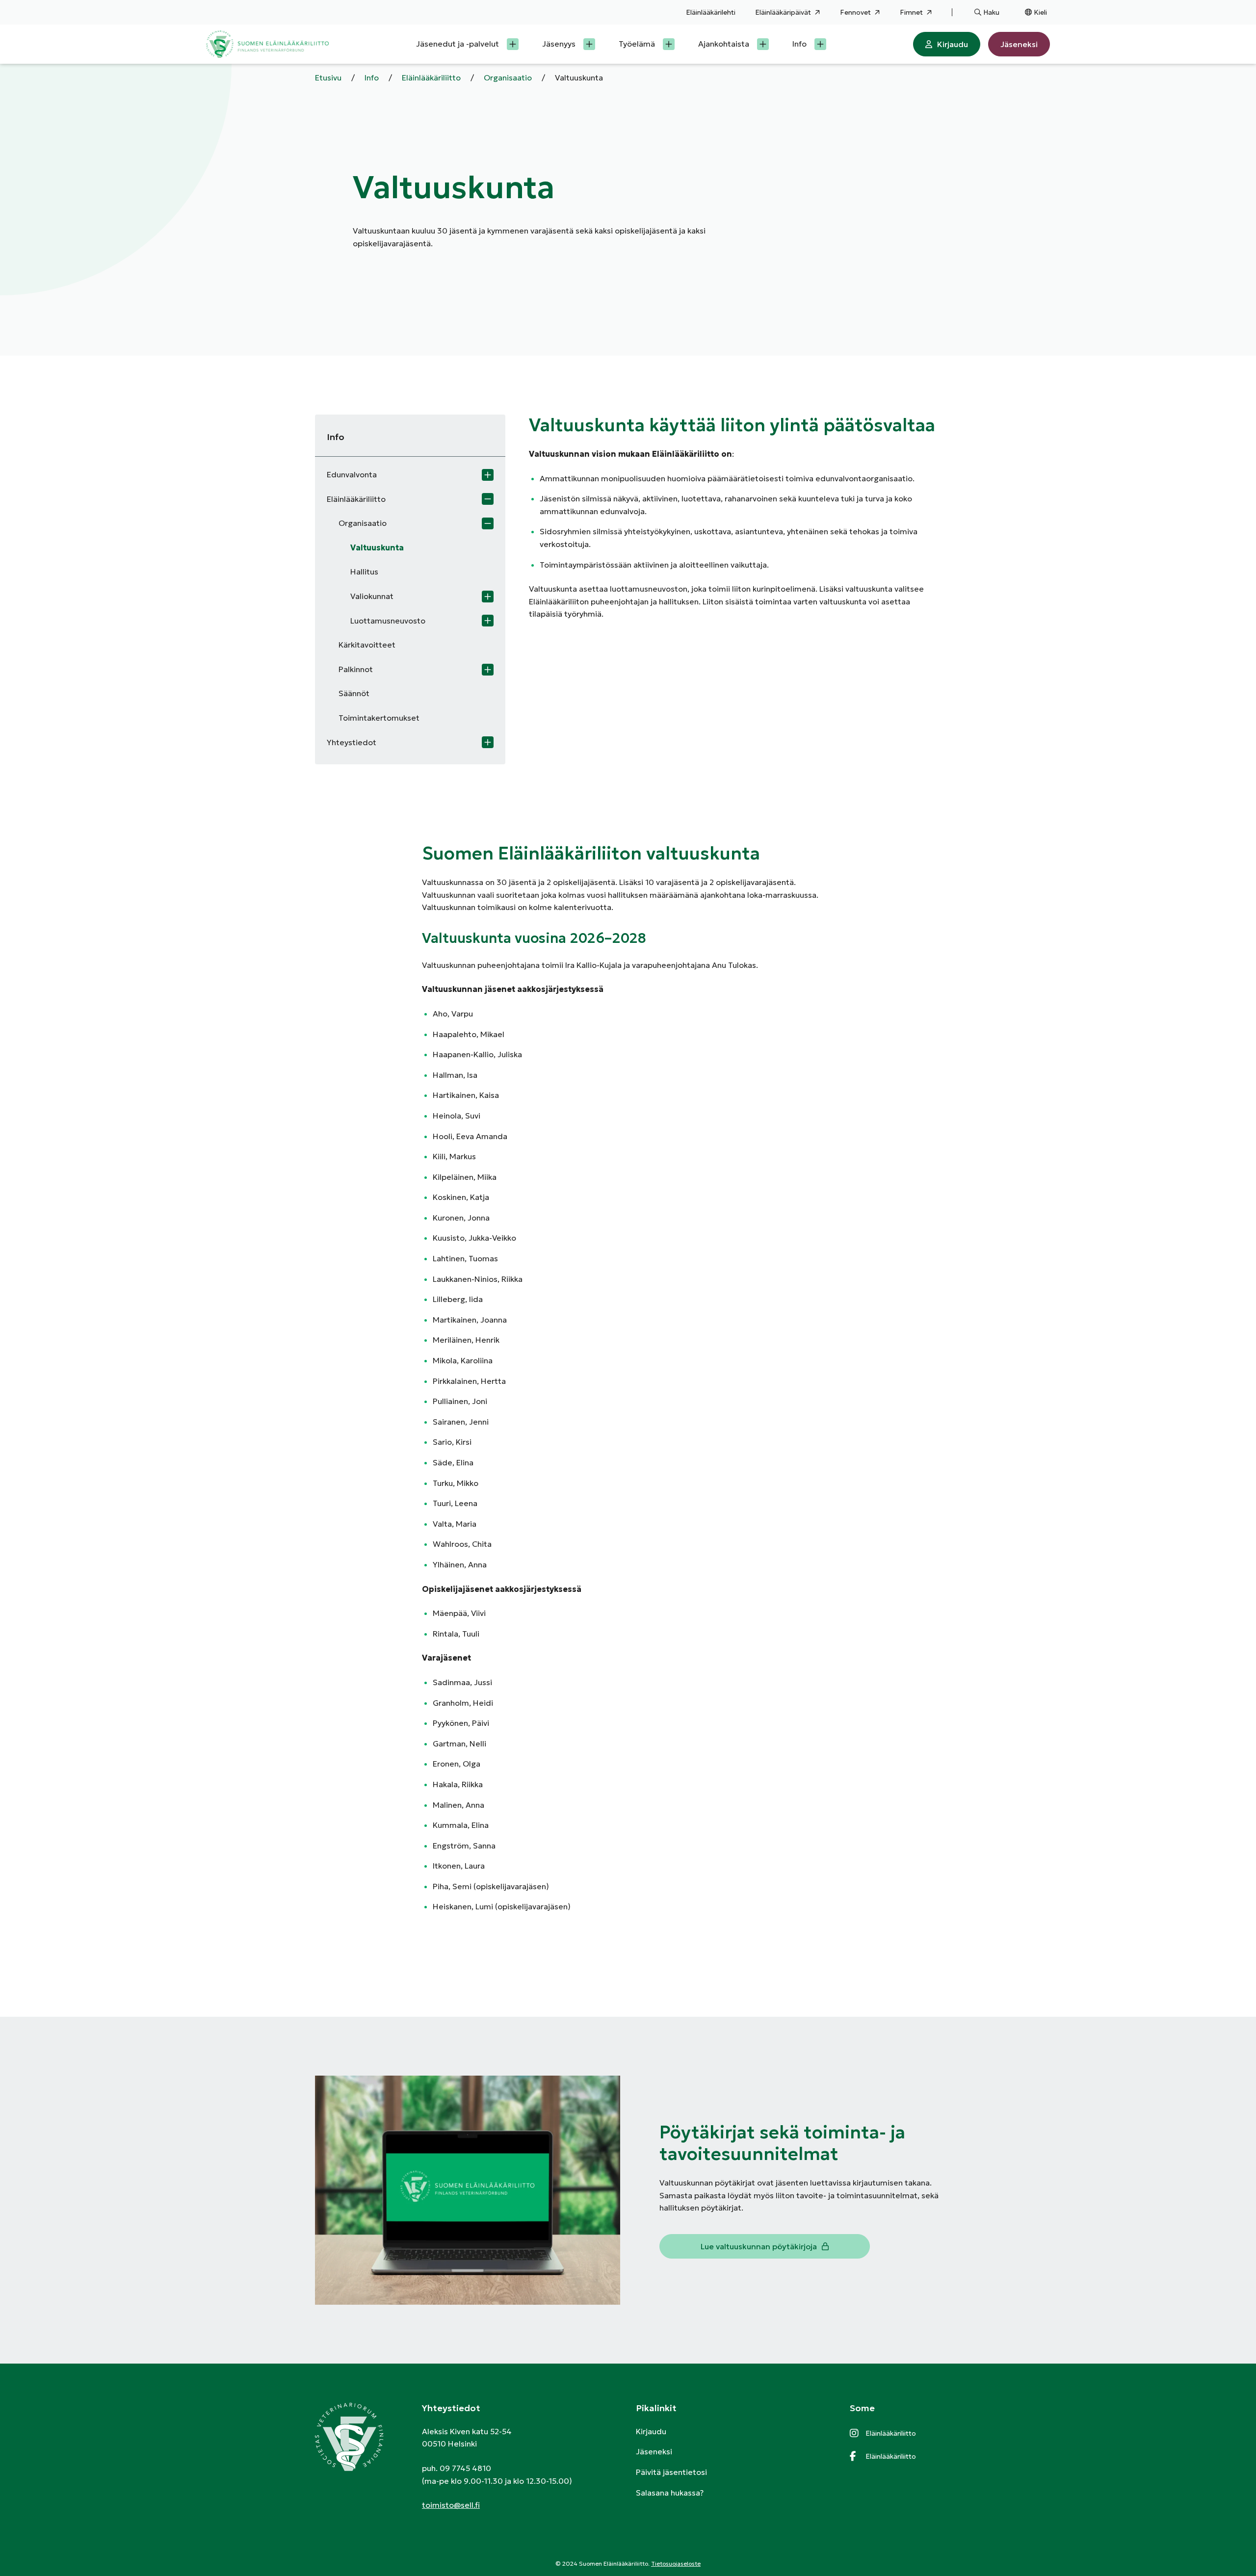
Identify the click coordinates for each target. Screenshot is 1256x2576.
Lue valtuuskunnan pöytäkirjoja (759, 2246)
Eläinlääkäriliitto (431, 78)
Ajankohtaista (724, 44)
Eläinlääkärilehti (711, 12)
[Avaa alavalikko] (513, 44)
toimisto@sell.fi (451, 2505)
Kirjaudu (953, 44)
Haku (991, 12)
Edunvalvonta (352, 474)
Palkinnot (356, 669)
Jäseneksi (1019, 44)
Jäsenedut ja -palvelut (458, 44)
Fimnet (911, 12)
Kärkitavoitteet (367, 645)
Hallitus (364, 572)
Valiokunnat (372, 596)
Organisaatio (508, 78)
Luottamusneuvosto (388, 621)
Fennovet (855, 12)
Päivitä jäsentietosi (671, 2472)
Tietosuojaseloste (676, 2563)
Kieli (1040, 12)
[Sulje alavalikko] (488, 499)
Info (799, 44)
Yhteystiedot (352, 742)
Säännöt (354, 693)
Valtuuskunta (377, 547)
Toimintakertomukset (379, 718)
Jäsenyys (559, 44)
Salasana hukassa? (670, 2493)
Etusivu (328, 78)
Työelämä (637, 44)
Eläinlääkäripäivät (783, 12)
